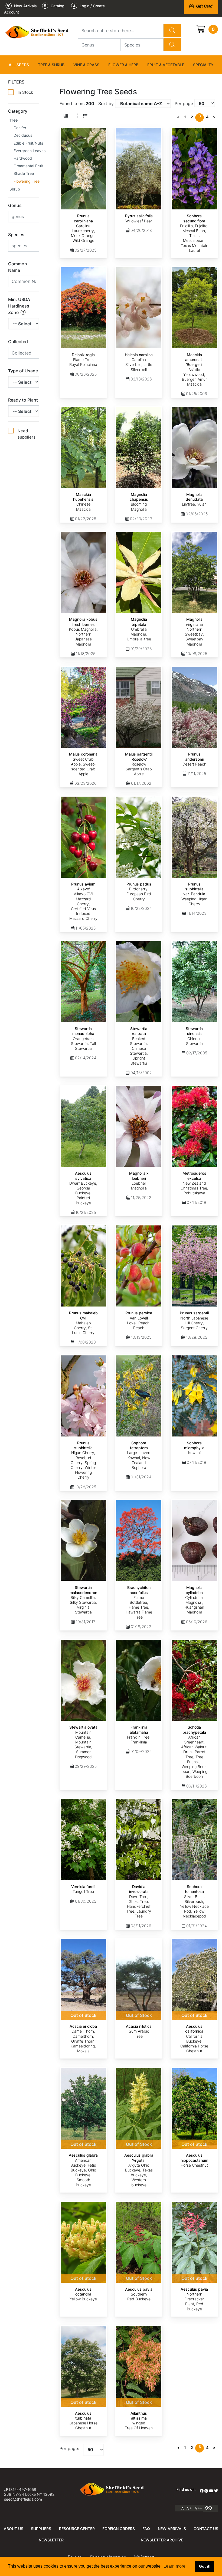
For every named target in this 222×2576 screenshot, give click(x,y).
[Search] (172, 31)
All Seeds (19, 65)
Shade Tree (24, 173)
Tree (14, 120)
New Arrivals (172, 2529)
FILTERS (16, 82)
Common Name (18, 267)
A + (189, 2508)
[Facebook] (202, 2491)
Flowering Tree (27, 181)
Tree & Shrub (51, 65)
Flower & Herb (123, 65)
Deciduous (23, 135)
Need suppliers (27, 434)
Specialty (203, 65)
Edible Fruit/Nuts (28, 143)
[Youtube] (211, 2491)
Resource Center (77, 2529)
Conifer (20, 128)
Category (18, 111)
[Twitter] (216, 2491)
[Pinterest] (206, 2491)
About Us (14, 2529)
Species (16, 235)
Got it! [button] (205, 2566)
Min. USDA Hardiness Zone (19, 306)
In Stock (25, 92)
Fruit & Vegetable (166, 65)
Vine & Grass (86, 65)
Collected (18, 342)
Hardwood (23, 158)
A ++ (198, 2508)
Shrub (15, 189)
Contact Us (206, 2529)
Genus (15, 205)
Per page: (69, 2448)
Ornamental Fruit (28, 166)
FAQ (146, 2529)
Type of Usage (23, 371)
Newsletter (51, 2540)
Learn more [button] (174, 2566)
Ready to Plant (23, 400)
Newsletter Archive (162, 2540)
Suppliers (41, 2529)
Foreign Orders (119, 2529)
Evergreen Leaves (30, 151)
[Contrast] (210, 2508)
